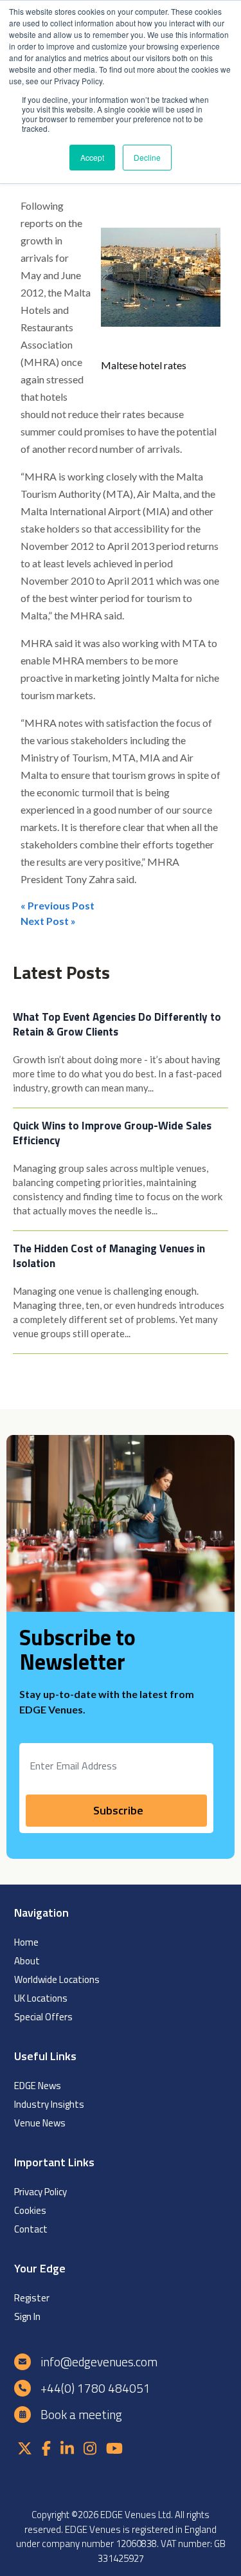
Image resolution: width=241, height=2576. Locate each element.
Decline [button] (147, 157)
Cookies (30, 2210)
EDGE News (38, 2086)
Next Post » (48, 921)
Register (32, 2298)
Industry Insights (49, 2104)
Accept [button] (92, 157)
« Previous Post (58, 905)
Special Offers (43, 2017)
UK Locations (41, 1998)
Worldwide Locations (57, 1979)
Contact (31, 2229)
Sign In (27, 2316)
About (27, 1961)
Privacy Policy (40, 2192)
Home (26, 1942)
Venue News (40, 2123)
